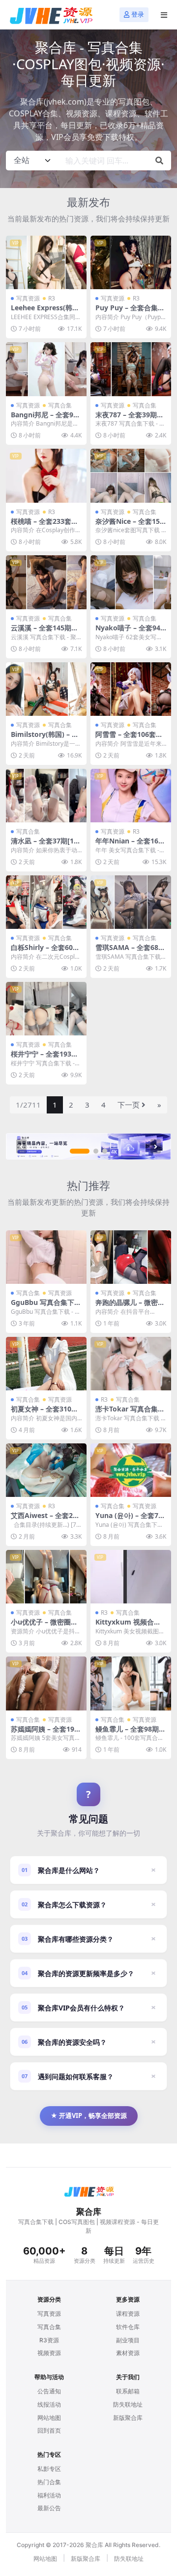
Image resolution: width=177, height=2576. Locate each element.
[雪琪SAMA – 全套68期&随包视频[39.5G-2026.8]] (131, 902)
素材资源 (128, 2353)
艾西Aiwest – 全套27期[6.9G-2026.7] (44, 1519)
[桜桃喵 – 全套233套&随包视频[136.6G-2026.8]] (46, 475)
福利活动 (49, 2495)
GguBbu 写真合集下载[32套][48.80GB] (46, 1306)
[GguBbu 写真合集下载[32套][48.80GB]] (46, 1257)
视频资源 (49, 2353)
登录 (138, 14)
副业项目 (128, 2340)
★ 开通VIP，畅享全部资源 (89, 2115)
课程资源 (128, 2314)
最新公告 (49, 2508)
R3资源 (49, 2340)
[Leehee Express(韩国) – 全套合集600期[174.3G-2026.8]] (46, 262)
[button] (80, 1151)
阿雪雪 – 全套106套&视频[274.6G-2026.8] (128, 738)
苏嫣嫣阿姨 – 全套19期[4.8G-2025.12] (46, 1733)
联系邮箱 (128, 2391)
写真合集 (60, 405)
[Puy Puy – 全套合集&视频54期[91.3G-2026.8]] (131, 262)
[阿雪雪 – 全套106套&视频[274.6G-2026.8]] (131, 689)
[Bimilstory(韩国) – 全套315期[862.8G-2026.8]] (46, 689)
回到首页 (49, 2430)
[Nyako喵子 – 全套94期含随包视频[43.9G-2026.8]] (131, 582)
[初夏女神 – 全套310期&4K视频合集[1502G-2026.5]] (46, 1364)
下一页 (129, 1105)
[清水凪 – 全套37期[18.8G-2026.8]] (46, 796)
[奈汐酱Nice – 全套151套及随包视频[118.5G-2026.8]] (131, 475)
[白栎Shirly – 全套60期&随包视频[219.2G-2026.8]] (46, 902)
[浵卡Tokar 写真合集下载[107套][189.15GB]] (131, 1364)
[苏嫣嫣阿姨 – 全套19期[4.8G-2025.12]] (46, 1683)
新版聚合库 (128, 2418)
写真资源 (28, 298)
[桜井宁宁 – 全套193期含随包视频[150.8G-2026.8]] (46, 1009)
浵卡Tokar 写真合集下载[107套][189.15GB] (130, 1413)
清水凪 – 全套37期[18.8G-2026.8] (45, 845)
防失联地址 (128, 2404)
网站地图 (49, 2418)
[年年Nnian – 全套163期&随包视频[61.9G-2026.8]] (131, 796)
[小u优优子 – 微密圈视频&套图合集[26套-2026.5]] (46, 1577)
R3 (52, 298)
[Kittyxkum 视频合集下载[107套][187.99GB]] (131, 1577)
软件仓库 (128, 2327)
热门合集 (49, 2482)
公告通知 (49, 2391)
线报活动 (49, 2404)
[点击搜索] (159, 161)
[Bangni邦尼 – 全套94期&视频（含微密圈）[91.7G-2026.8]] (46, 369)
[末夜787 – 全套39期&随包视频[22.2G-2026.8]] (131, 369)
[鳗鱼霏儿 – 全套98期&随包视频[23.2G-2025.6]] (131, 1683)
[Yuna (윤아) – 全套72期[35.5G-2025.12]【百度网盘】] (131, 1470)
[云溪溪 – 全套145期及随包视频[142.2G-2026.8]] (46, 582)
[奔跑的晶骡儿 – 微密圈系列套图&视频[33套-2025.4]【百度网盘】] (131, 1257)
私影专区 (49, 2469)
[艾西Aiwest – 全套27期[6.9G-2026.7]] (46, 1470)
